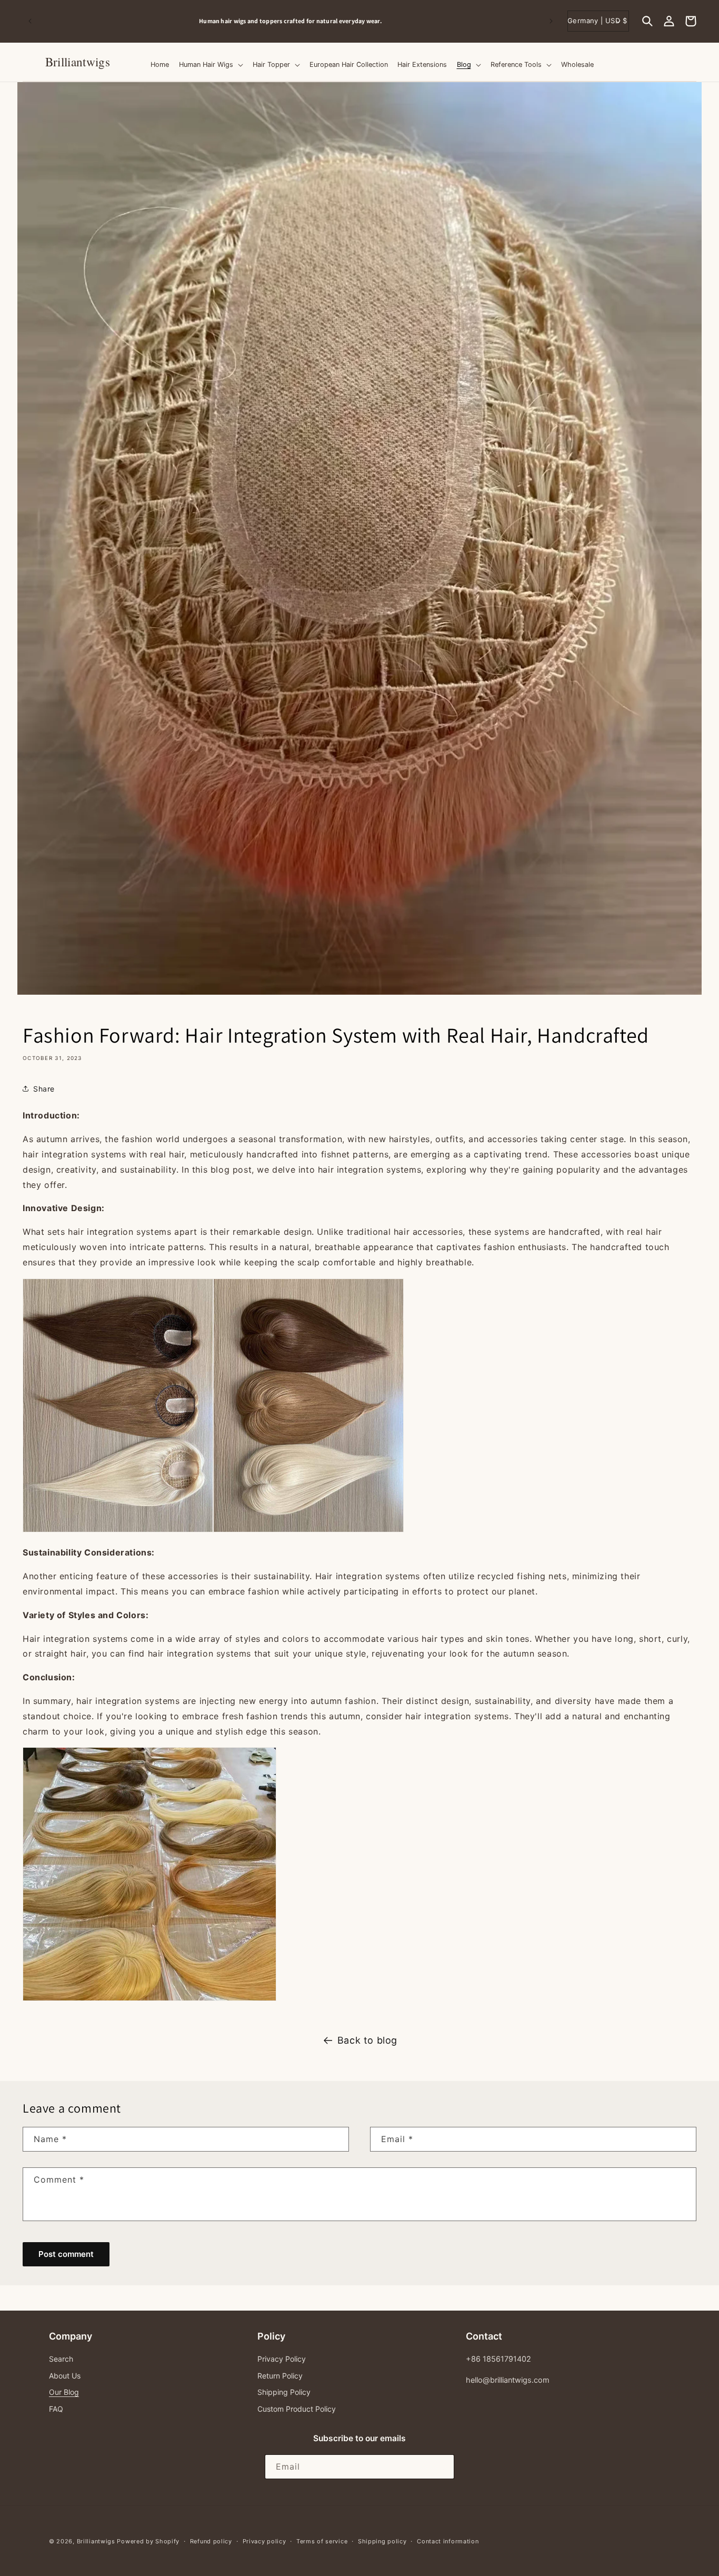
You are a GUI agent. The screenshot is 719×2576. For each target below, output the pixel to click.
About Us (65, 2376)
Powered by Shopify (148, 2541)
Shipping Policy (284, 2392)
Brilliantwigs (96, 2541)
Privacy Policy (282, 2359)
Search (61, 2359)
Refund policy (211, 2541)
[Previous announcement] (30, 21)
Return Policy (280, 2376)
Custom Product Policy (297, 2409)
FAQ (56, 2409)
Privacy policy (264, 2541)
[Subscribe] (442, 2467)
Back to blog (367, 2040)
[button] (647, 21)
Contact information (448, 2541)
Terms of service (322, 2541)
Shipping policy (382, 2541)
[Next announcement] (551, 21)
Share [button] (44, 1089)
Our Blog (64, 2392)
